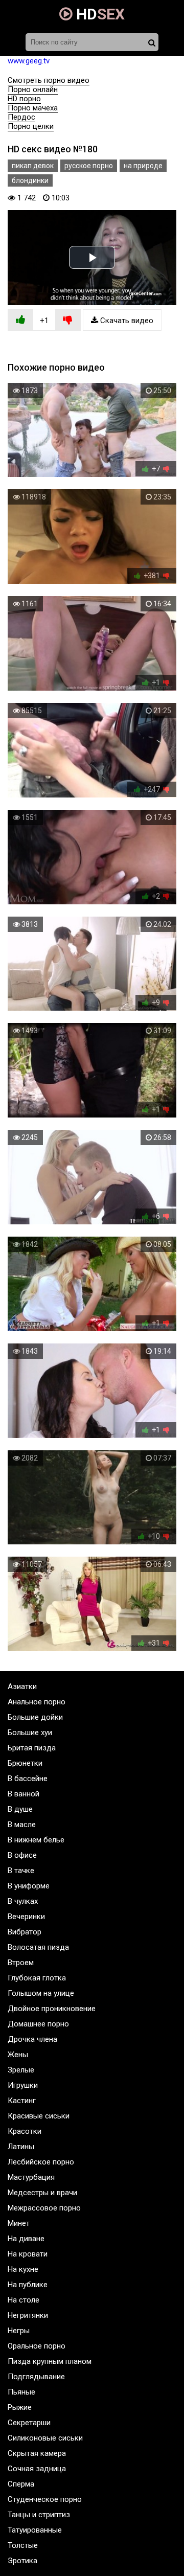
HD (99, 14)
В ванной (24, 1794)
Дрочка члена (32, 2039)
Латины (21, 2147)
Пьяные (21, 2392)
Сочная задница (37, 2469)
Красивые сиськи (39, 2116)
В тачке (21, 1871)
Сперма (21, 2484)
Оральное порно (37, 2346)
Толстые (23, 2545)
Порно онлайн (33, 89)
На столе (24, 2300)
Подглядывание (36, 2377)
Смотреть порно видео (49, 80)
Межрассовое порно (44, 2208)
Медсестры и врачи (42, 2193)
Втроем (21, 1963)
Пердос (21, 117)
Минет (19, 2223)
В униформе (29, 1886)
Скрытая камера (37, 2453)
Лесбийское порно (41, 2162)
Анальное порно (37, 1702)
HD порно (24, 99)
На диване (26, 2239)
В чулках (23, 1901)
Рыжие (20, 2407)
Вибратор (25, 1932)
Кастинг (22, 2101)
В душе (20, 1809)
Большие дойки (35, 1717)
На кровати (28, 2254)
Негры (19, 2331)
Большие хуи (30, 1732)
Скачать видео (126, 321)
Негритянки (28, 2315)
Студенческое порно (45, 2499)
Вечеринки (26, 1917)
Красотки (25, 2131)
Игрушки (23, 2085)
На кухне (23, 2269)
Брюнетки (25, 1763)
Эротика (22, 2561)
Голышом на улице (41, 1993)
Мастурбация (31, 2177)
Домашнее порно (38, 2024)
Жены (18, 2055)
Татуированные (35, 2530)
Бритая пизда (32, 1748)
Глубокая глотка (37, 1978)
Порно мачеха (33, 108)
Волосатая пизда (38, 1947)
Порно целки (31, 126)
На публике (28, 2285)
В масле (22, 1825)
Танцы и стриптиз (39, 2515)
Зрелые (21, 2070)
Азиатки (22, 1686)
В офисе (22, 1855)
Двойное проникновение (52, 2009)
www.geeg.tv (29, 61)
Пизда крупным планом (50, 2361)
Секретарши (29, 2423)
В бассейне (28, 1779)
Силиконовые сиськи (45, 2438)
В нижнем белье (36, 1840)
